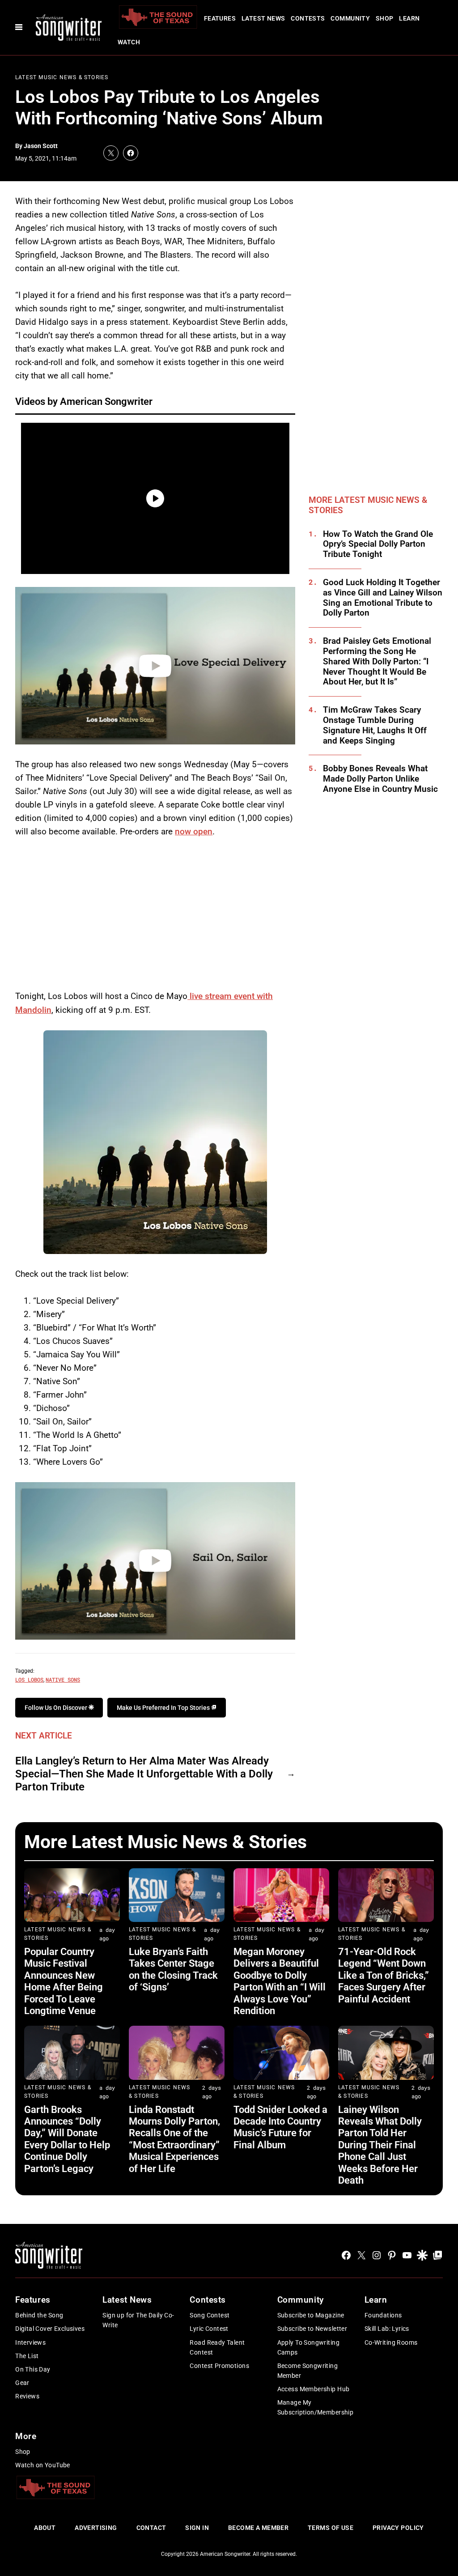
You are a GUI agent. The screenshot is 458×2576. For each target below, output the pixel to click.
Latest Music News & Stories (62, 77)
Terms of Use (331, 2528)
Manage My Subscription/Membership (316, 2407)
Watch (129, 42)
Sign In (197, 2528)
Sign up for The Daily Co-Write (138, 2320)
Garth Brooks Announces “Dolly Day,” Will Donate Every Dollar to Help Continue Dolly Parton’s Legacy (67, 2139)
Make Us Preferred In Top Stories (164, 1708)
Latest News (263, 18)
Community (350, 18)
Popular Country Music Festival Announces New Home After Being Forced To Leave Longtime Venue (64, 1981)
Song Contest (210, 2315)
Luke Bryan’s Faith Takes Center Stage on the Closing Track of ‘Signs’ (173, 1969)
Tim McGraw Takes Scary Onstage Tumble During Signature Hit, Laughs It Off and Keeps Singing (375, 725)
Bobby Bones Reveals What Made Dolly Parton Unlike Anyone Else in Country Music (380, 779)
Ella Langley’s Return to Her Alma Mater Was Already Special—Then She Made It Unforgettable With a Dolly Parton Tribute (144, 1774)
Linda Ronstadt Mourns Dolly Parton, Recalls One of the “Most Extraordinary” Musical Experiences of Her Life (174, 2139)
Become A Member (258, 2528)
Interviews (30, 2342)
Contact (151, 2528)
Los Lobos (29, 1679)
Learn (409, 18)
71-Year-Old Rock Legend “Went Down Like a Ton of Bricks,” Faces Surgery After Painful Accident (384, 1975)
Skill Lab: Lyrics (387, 2329)
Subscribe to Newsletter (312, 2329)
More (26, 2436)
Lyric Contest (209, 2329)
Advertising (96, 2528)
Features (220, 18)
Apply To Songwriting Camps (308, 2347)
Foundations (383, 2315)
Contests (308, 18)
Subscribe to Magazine (311, 2315)
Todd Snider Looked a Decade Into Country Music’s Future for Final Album (280, 2127)
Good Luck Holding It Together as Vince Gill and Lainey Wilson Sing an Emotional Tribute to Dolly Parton (383, 598)
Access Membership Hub (314, 2389)
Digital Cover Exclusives (50, 2329)
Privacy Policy (398, 2528)
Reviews (27, 2396)
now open (194, 831)
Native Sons (63, 1679)
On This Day (33, 2369)
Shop (385, 18)
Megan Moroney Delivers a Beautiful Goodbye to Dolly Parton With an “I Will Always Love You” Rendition (280, 1981)
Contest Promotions (219, 2366)
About (45, 2528)
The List (27, 2356)
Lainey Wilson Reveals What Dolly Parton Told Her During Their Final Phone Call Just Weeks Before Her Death (380, 2145)
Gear (22, 2383)
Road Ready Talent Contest (217, 2347)
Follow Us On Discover (57, 1708)
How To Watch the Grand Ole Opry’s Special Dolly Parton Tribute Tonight (378, 544)
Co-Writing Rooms (391, 2342)
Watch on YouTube (43, 2465)
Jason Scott (41, 146)
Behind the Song (39, 2315)
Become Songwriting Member (308, 2371)
